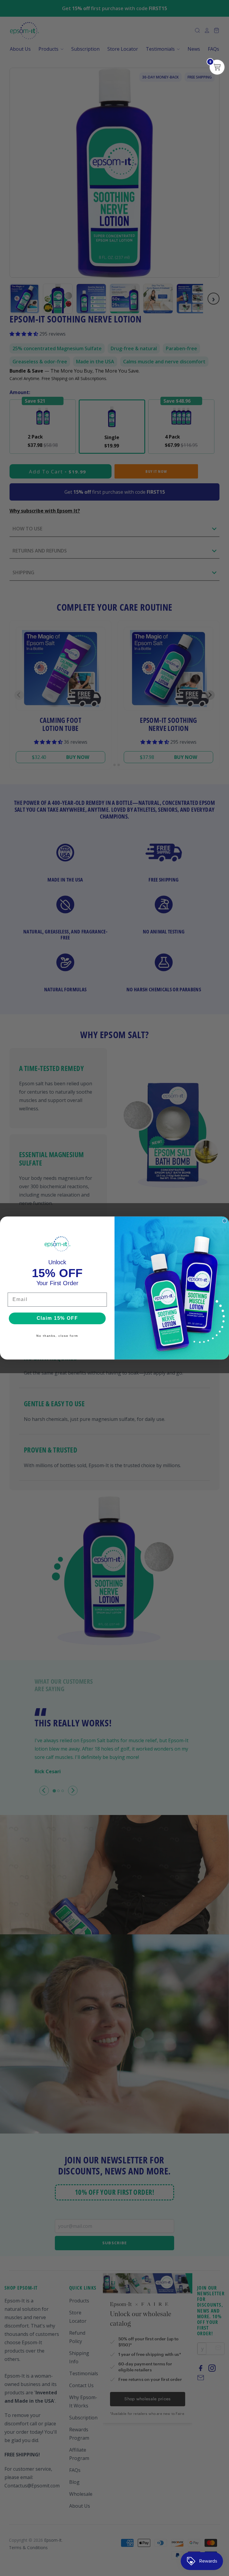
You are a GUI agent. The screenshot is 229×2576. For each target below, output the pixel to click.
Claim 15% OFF (57, 1318)
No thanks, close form (57, 1336)
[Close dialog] (225, 1221)
